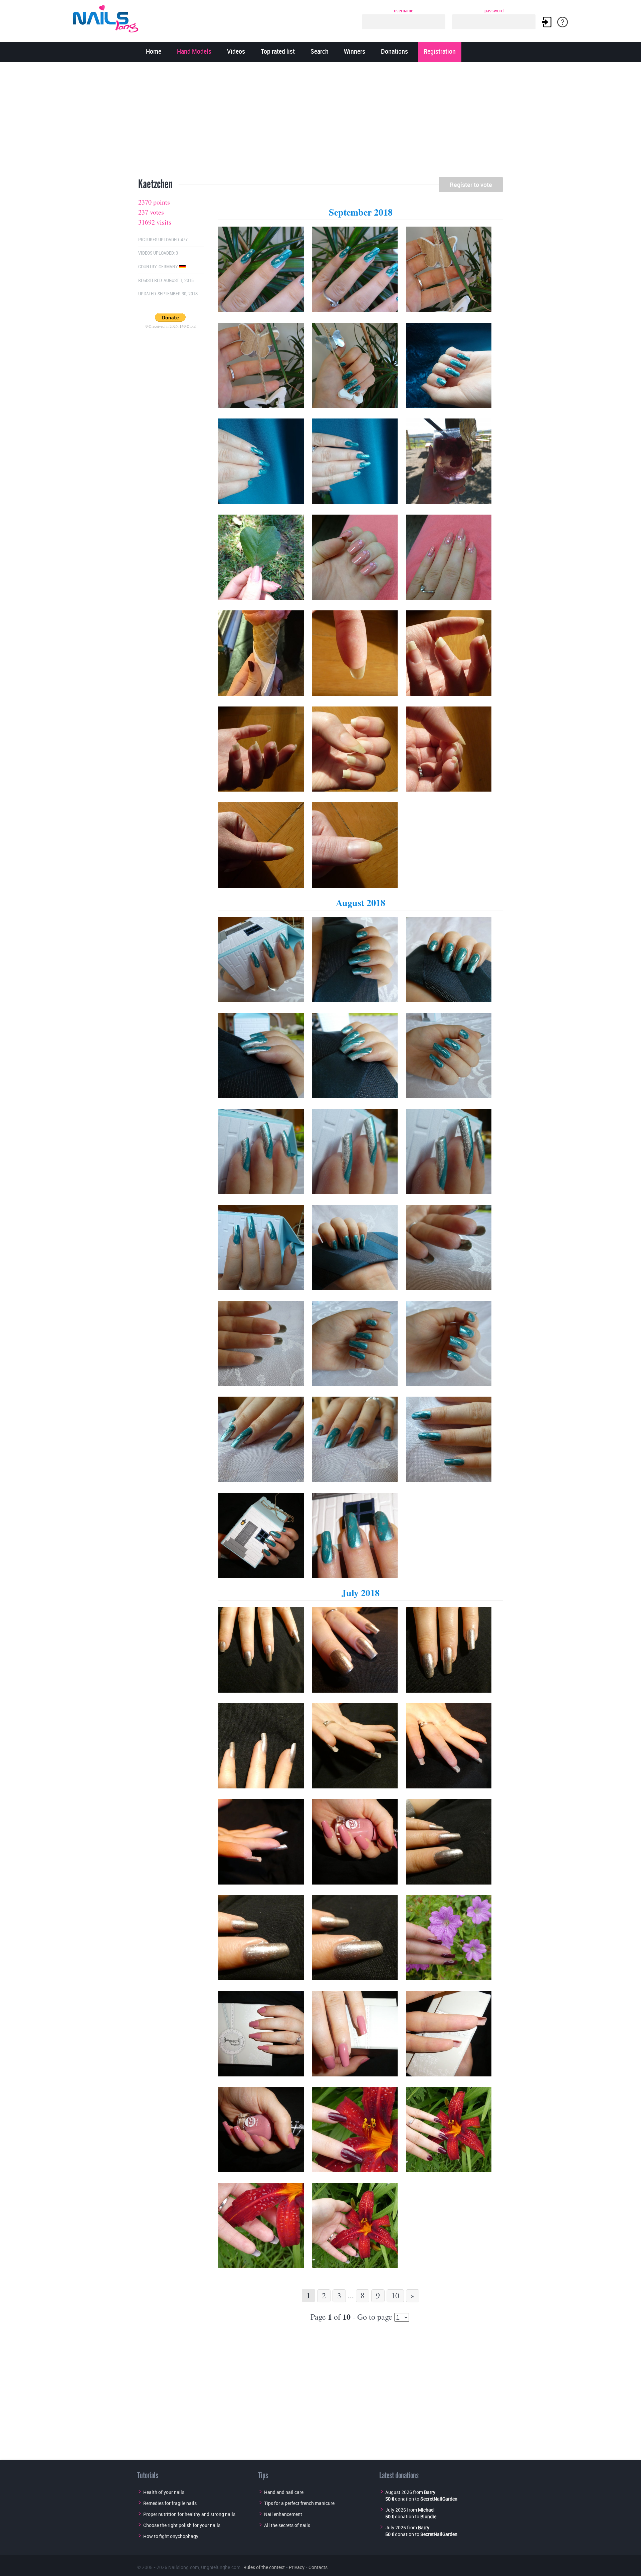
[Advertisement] (320, 122)
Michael (426, 2510)
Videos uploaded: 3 (158, 253)
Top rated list (278, 52)
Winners (355, 52)
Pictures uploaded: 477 (163, 240)
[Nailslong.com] (109, 18)
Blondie (428, 2516)
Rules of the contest (264, 2567)
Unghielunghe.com (221, 2567)
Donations (394, 52)
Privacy (297, 2567)
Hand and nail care (284, 2492)
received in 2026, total (171, 326)
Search (319, 52)
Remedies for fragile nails (170, 2503)
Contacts (318, 2567)
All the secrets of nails (287, 2525)
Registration (440, 52)
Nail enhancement (283, 2514)
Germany (169, 267)
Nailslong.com (184, 2567)
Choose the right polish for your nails (182, 2525)
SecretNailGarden (439, 2499)
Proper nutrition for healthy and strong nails (189, 2514)
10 (395, 2295)
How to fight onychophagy (171, 2536)
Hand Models (194, 52)
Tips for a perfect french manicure (299, 2503)
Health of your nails (164, 2492)
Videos (236, 52)
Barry (430, 2492)
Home (154, 52)
